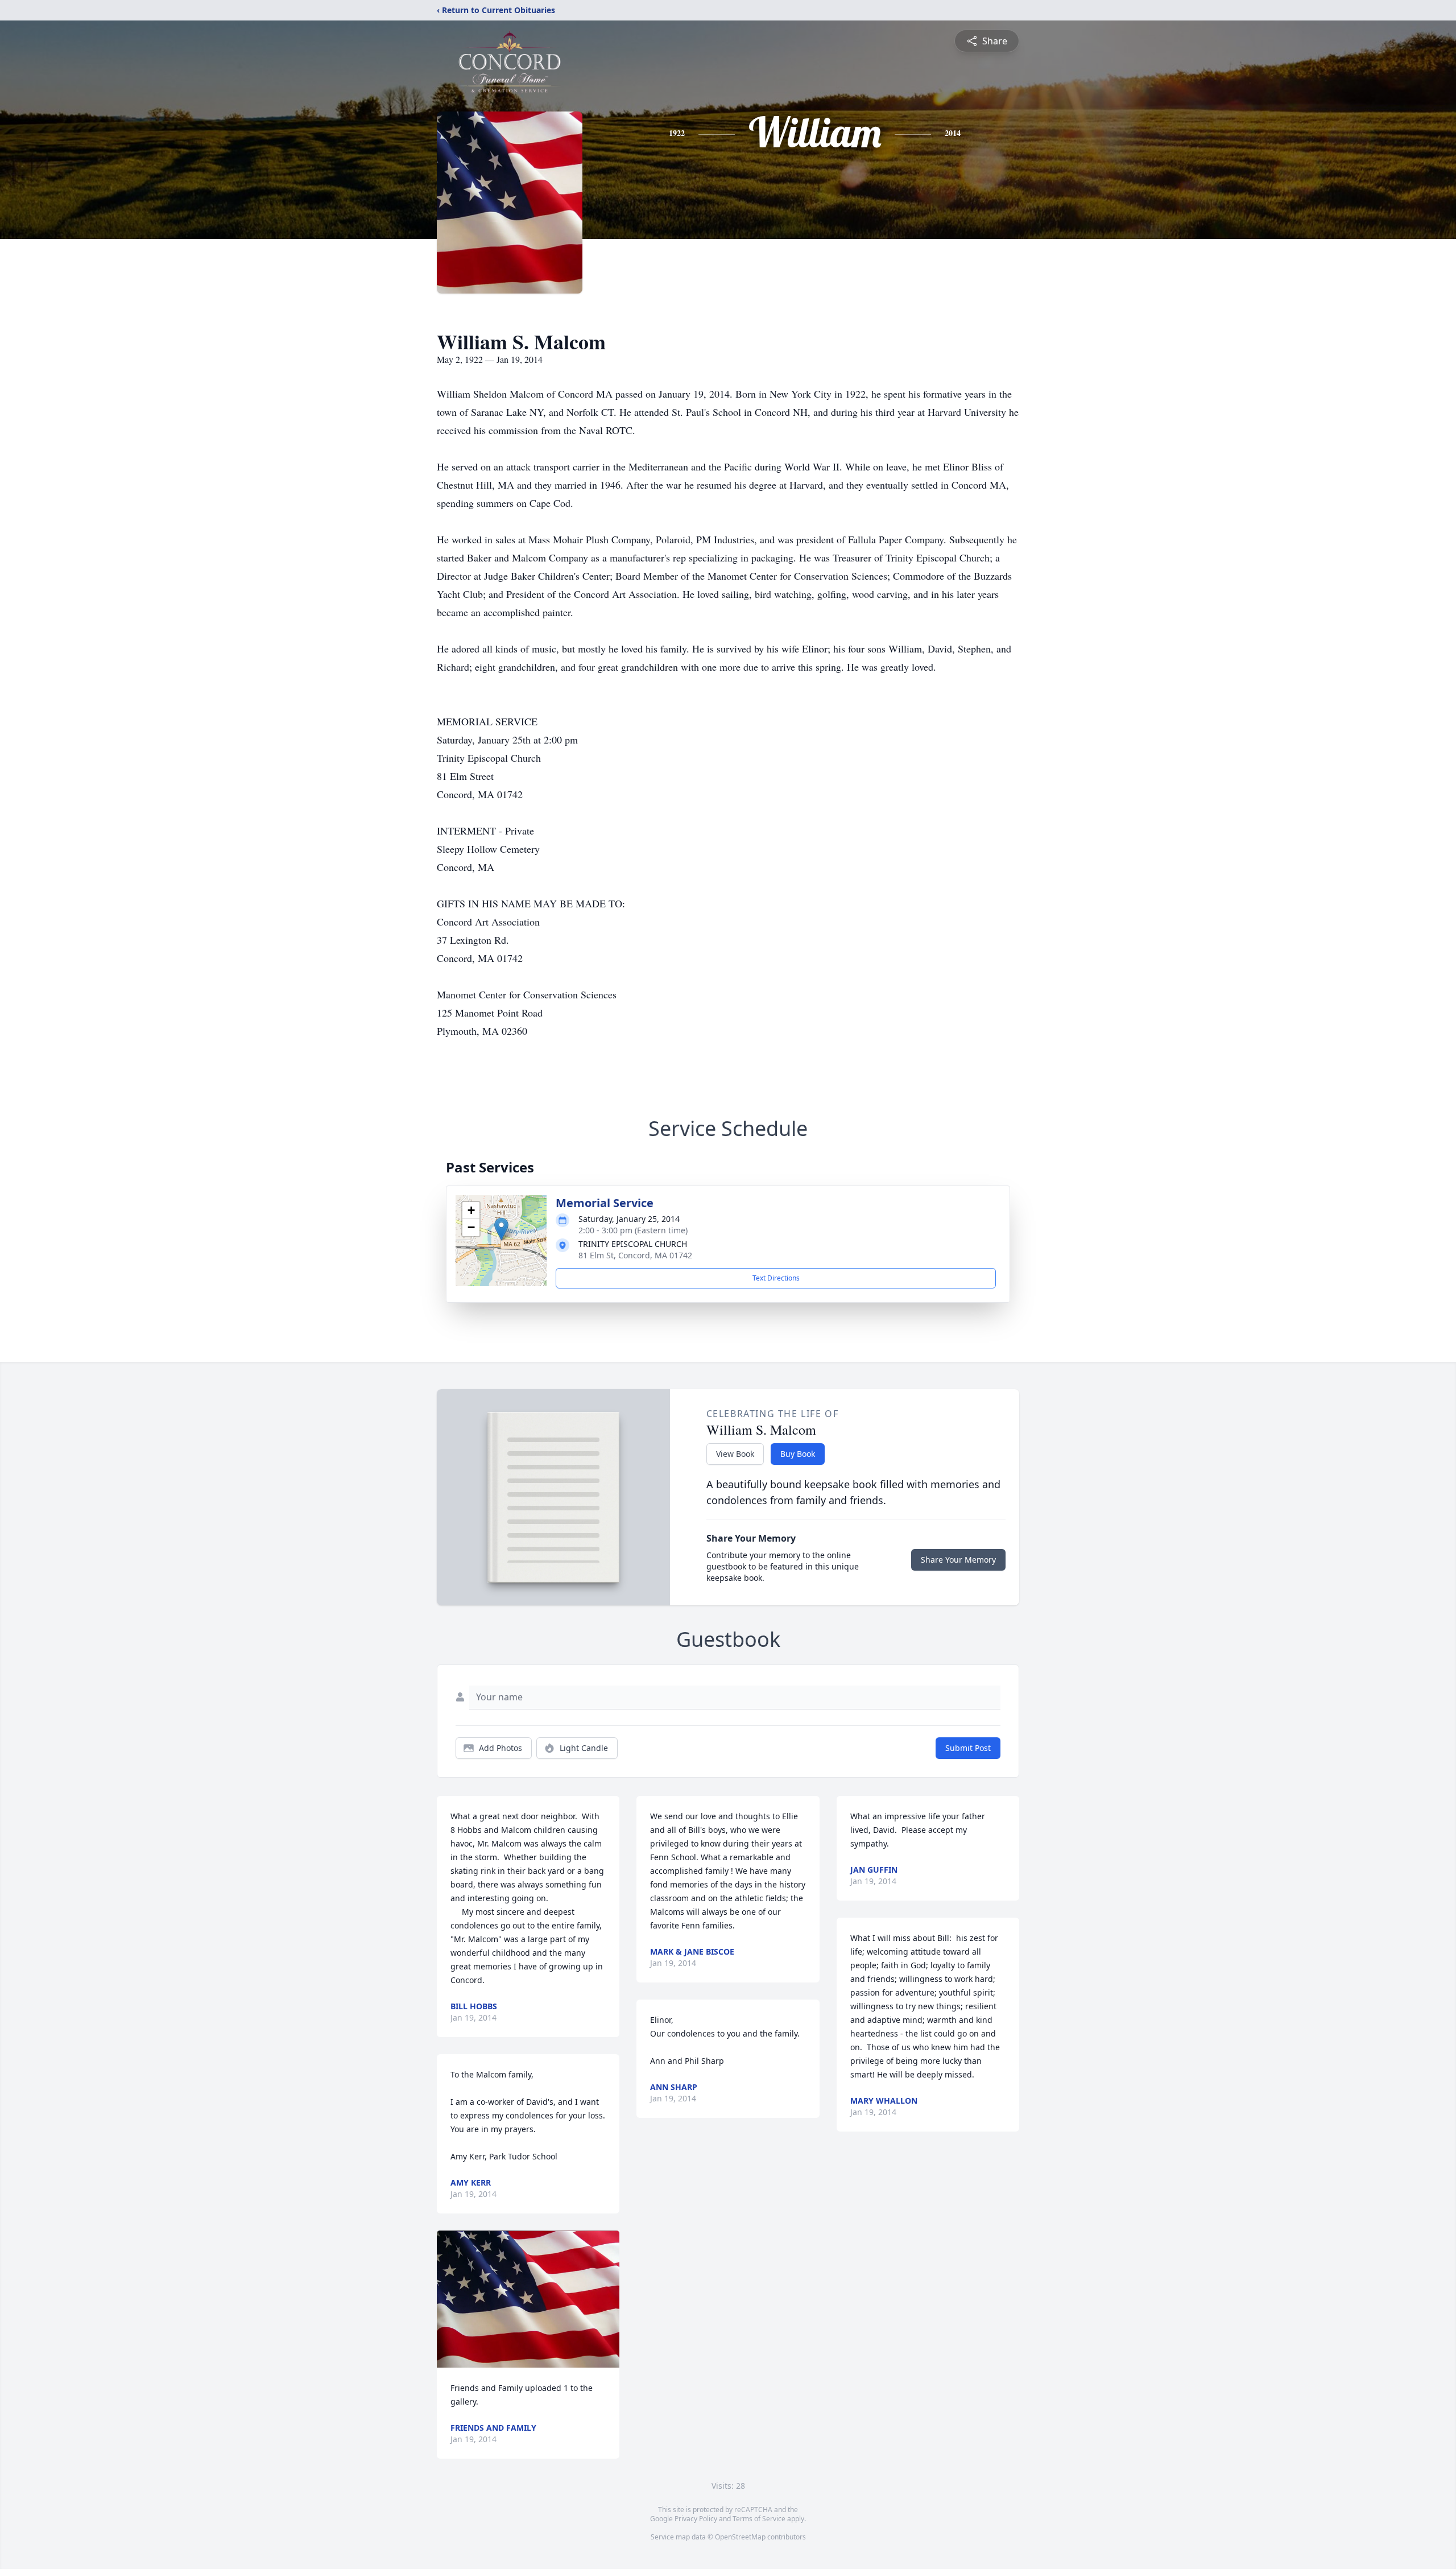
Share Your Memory (958, 1560)
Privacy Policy (696, 2519)
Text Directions (776, 1278)
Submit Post (968, 1748)
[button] (501, 1229)
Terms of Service (759, 2519)
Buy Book (798, 1454)
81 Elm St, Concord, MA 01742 (635, 1255)
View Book (735, 1454)
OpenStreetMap (740, 2537)
